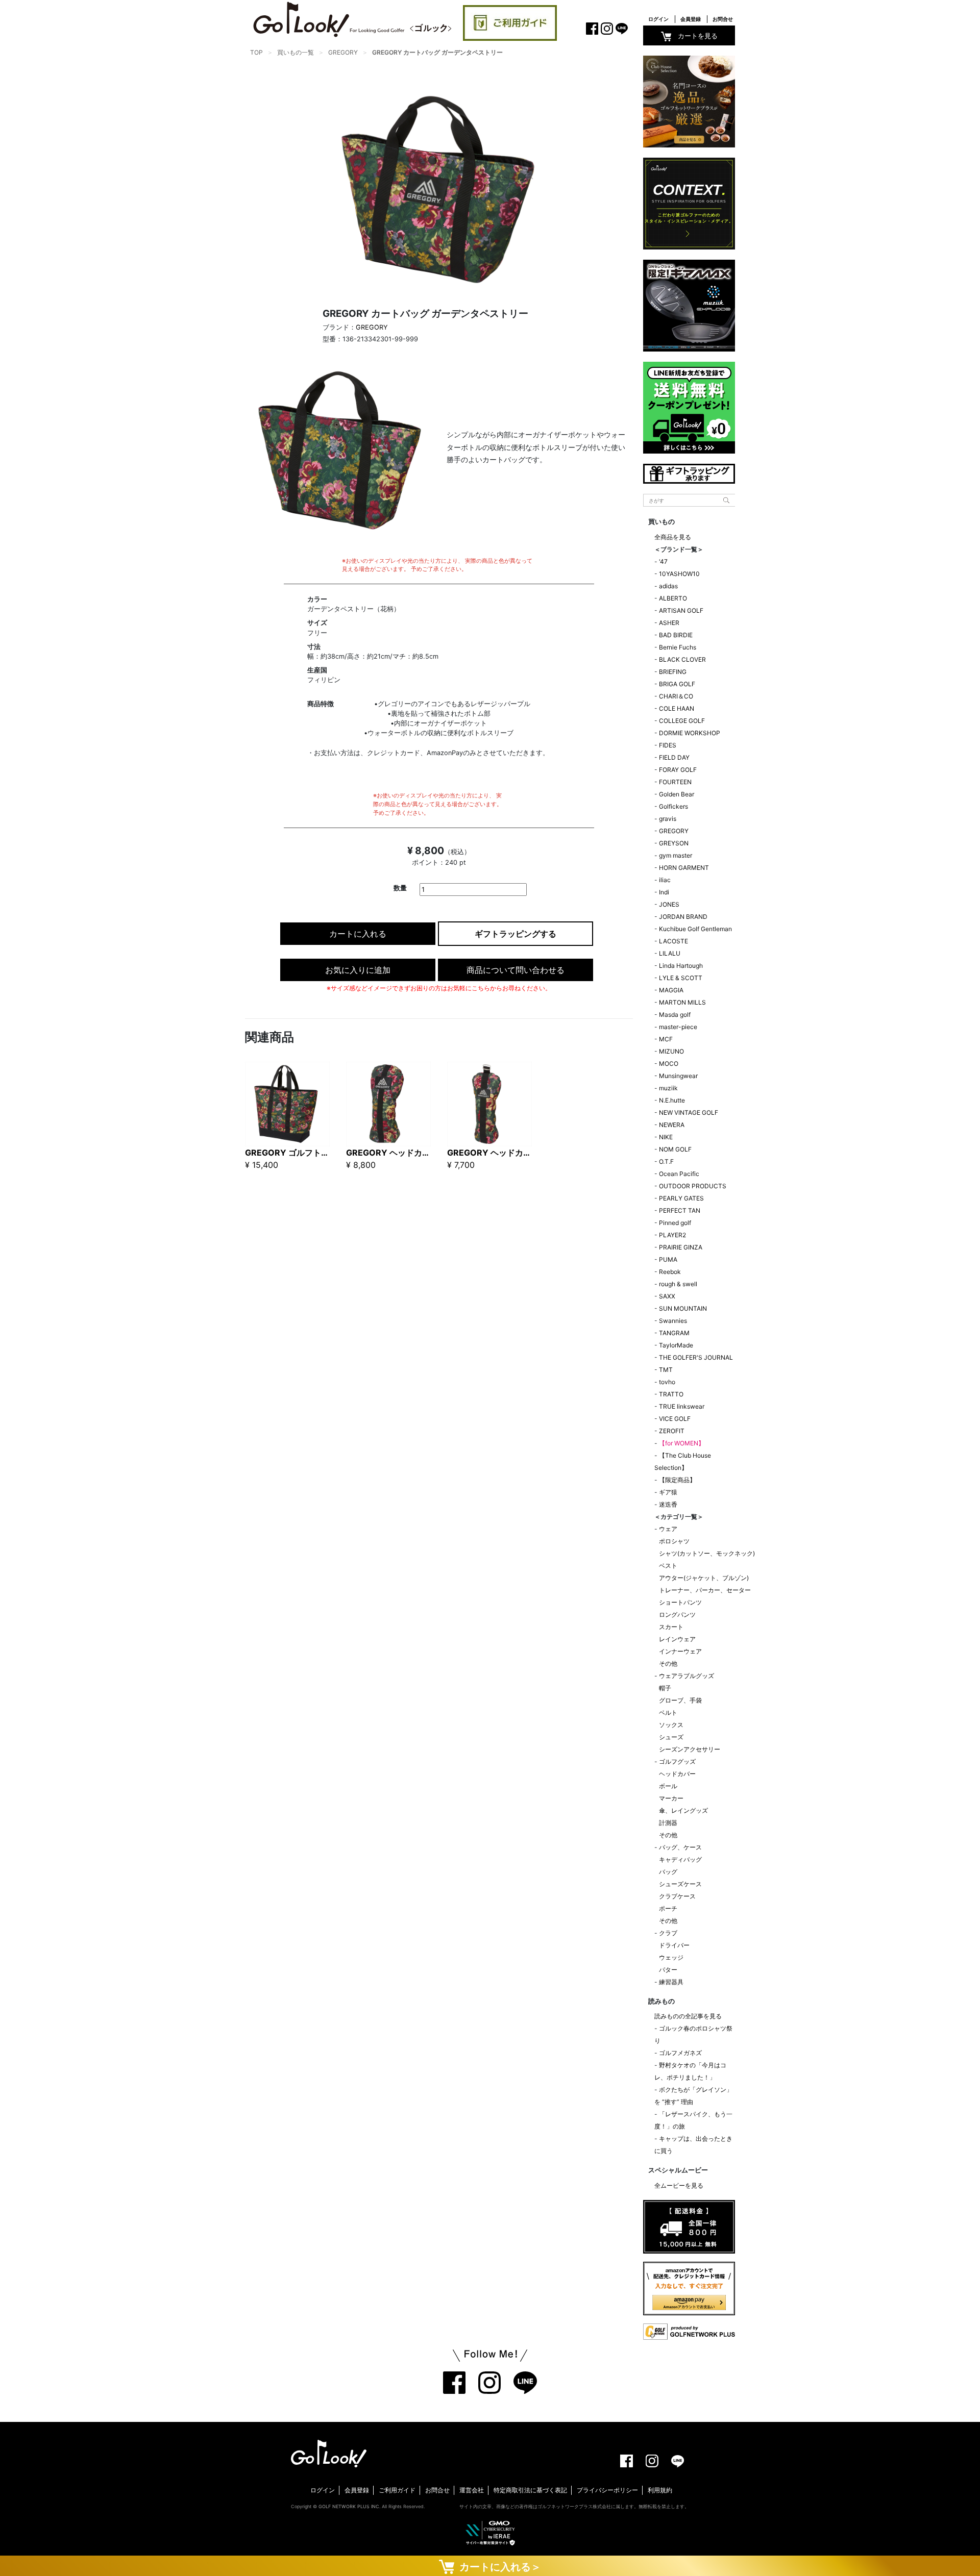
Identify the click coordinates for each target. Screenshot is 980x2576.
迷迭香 (668, 1504)
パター (668, 1970)
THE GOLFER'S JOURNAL (696, 1357)
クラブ (668, 1933)
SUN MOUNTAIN (683, 1308)
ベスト (668, 1566)
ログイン (658, 19)
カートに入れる (358, 934)
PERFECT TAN (680, 1210)
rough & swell (678, 1284)
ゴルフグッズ (677, 1761)
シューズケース (680, 1884)
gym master (676, 855)
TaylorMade (676, 1345)
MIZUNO (671, 1051)
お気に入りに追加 (358, 970)
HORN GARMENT (684, 868)
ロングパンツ (677, 1615)
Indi (664, 892)
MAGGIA (671, 990)
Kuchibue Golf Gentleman (695, 929)
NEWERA (672, 1125)
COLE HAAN (677, 708)
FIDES (668, 745)
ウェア (668, 1529)
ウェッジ (671, 1957)
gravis (668, 819)
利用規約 (660, 2490)
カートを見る (698, 36)
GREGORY (343, 52)
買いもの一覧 (296, 52)
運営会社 (472, 2490)
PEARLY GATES (681, 1198)
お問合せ (723, 19)
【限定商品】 (677, 1480)
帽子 (665, 1688)
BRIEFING (673, 672)
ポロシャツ (674, 1541)
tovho (667, 1382)
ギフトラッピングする (516, 934)
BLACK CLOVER (682, 659)
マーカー (671, 1798)
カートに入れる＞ (498, 2567)
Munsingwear (678, 1076)
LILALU (670, 953)
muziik (668, 1088)
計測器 (668, 1823)
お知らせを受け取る (112, 242)
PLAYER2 (672, 1235)
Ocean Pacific (679, 1174)
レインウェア (677, 1639)
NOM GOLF (675, 1149)
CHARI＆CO (676, 696)
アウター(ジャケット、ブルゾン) (704, 1578)
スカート (671, 1627)
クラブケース (677, 1896)
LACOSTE (673, 941)
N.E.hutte (672, 1100)
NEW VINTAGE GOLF (689, 1112)
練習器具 (671, 1982)
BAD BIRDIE (676, 635)
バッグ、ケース (680, 1847)
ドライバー (674, 1945)
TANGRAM (674, 1333)
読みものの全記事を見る (688, 2016)
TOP (256, 52)
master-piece (678, 1027)
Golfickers (673, 806)
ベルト (668, 1712)
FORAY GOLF (678, 770)
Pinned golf (675, 1223)
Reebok (670, 1272)
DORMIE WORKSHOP (690, 733)
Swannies (673, 1321)
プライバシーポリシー (607, 2490)
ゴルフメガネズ (680, 2053)
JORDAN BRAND (683, 917)
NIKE (666, 1137)
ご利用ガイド (397, 2490)
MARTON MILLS (682, 1002)
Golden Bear (677, 794)
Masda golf (675, 1015)
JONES (669, 904)
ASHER (669, 623)
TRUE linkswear (682, 1406)
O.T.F (666, 1161)
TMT (666, 1370)
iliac (665, 880)
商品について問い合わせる (516, 970)
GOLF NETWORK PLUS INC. (349, 2506)
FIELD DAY (674, 757)
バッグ (668, 1872)
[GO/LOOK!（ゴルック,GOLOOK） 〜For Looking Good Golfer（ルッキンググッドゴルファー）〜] (352, 19)
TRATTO (671, 1394)
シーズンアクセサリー (690, 1749)
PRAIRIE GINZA (681, 1247)
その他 (668, 1664)
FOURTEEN (675, 782)
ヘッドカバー (677, 1774)
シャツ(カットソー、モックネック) (707, 1553)
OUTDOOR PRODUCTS (693, 1186)
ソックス (671, 1725)
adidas (668, 586)
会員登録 (691, 19)
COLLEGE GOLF (682, 721)
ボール (668, 1786)
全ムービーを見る (679, 2185)
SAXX (667, 1296)
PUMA (668, 1259)
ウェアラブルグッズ (687, 1676)
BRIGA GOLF (677, 684)
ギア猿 (668, 1492)
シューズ (671, 1737)
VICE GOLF (675, 1419)
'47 (663, 561)
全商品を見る (673, 537)
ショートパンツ (680, 1602)
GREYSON (674, 843)
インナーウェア (680, 1651)
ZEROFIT (672, 1431)
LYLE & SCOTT (681, 978)
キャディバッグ (680, 1859)
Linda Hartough (681, 966)
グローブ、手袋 (680, 1700)
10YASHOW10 (679, 574)
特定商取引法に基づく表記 (530, 2490)
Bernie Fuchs (678, 647)
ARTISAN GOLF (681, 610)
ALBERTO (673, 598)
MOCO (669, 1064)
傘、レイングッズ (683, 1810)
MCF (666, 1039)
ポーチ (668, 1908)
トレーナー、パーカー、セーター (705, 1590)
